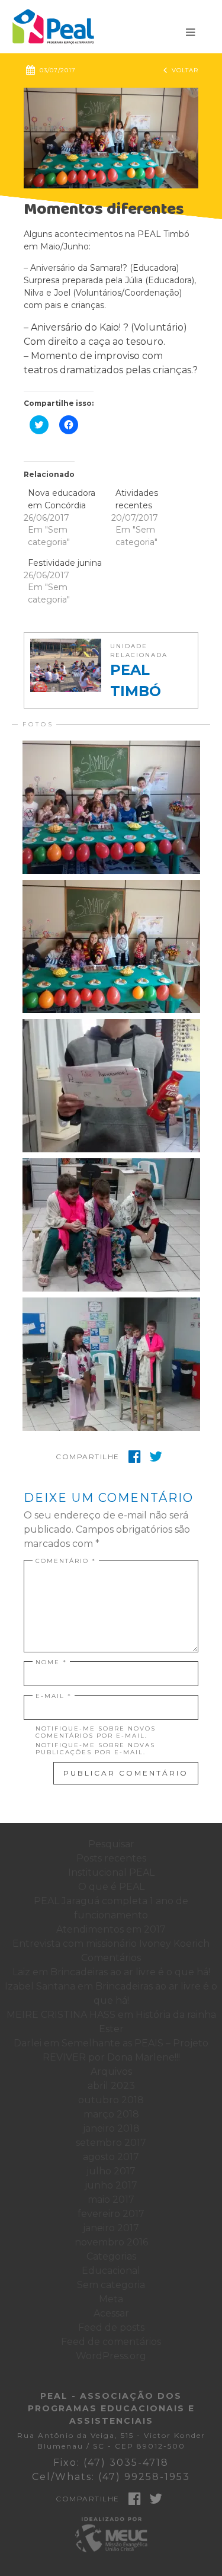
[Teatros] (111, 1225)
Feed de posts (111, 2327)
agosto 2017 (111, 2157)
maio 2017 (111, 2199)
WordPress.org (111, 2356)
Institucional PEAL (111, 1872)
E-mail (54, 1696)
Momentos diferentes (104, 209)
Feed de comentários (111, 2342)
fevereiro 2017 (111, 2214)
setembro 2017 (111, 2143)
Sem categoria (111, 2285)
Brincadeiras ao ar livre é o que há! (130, 1972)
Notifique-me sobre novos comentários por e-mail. (96, 1732)
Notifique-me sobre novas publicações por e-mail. (95, 1749)
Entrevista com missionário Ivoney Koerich (111, 1944)
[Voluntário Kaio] (111, 1086)
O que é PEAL (111, 1887)
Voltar (181, 70)
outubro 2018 (111, 2100)
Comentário (66, 1561)
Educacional (111, 2271)
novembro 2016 (111, 2242)
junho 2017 (111, 2185)
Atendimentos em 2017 (111, 1929)
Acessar (111, 2313)
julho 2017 (111, 2171)
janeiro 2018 (111, 2128)
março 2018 (111, 2114)
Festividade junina (65, 563)
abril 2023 (111, 2086)
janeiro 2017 (111, 2228)
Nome (51, 1662)
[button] (111, 138)
